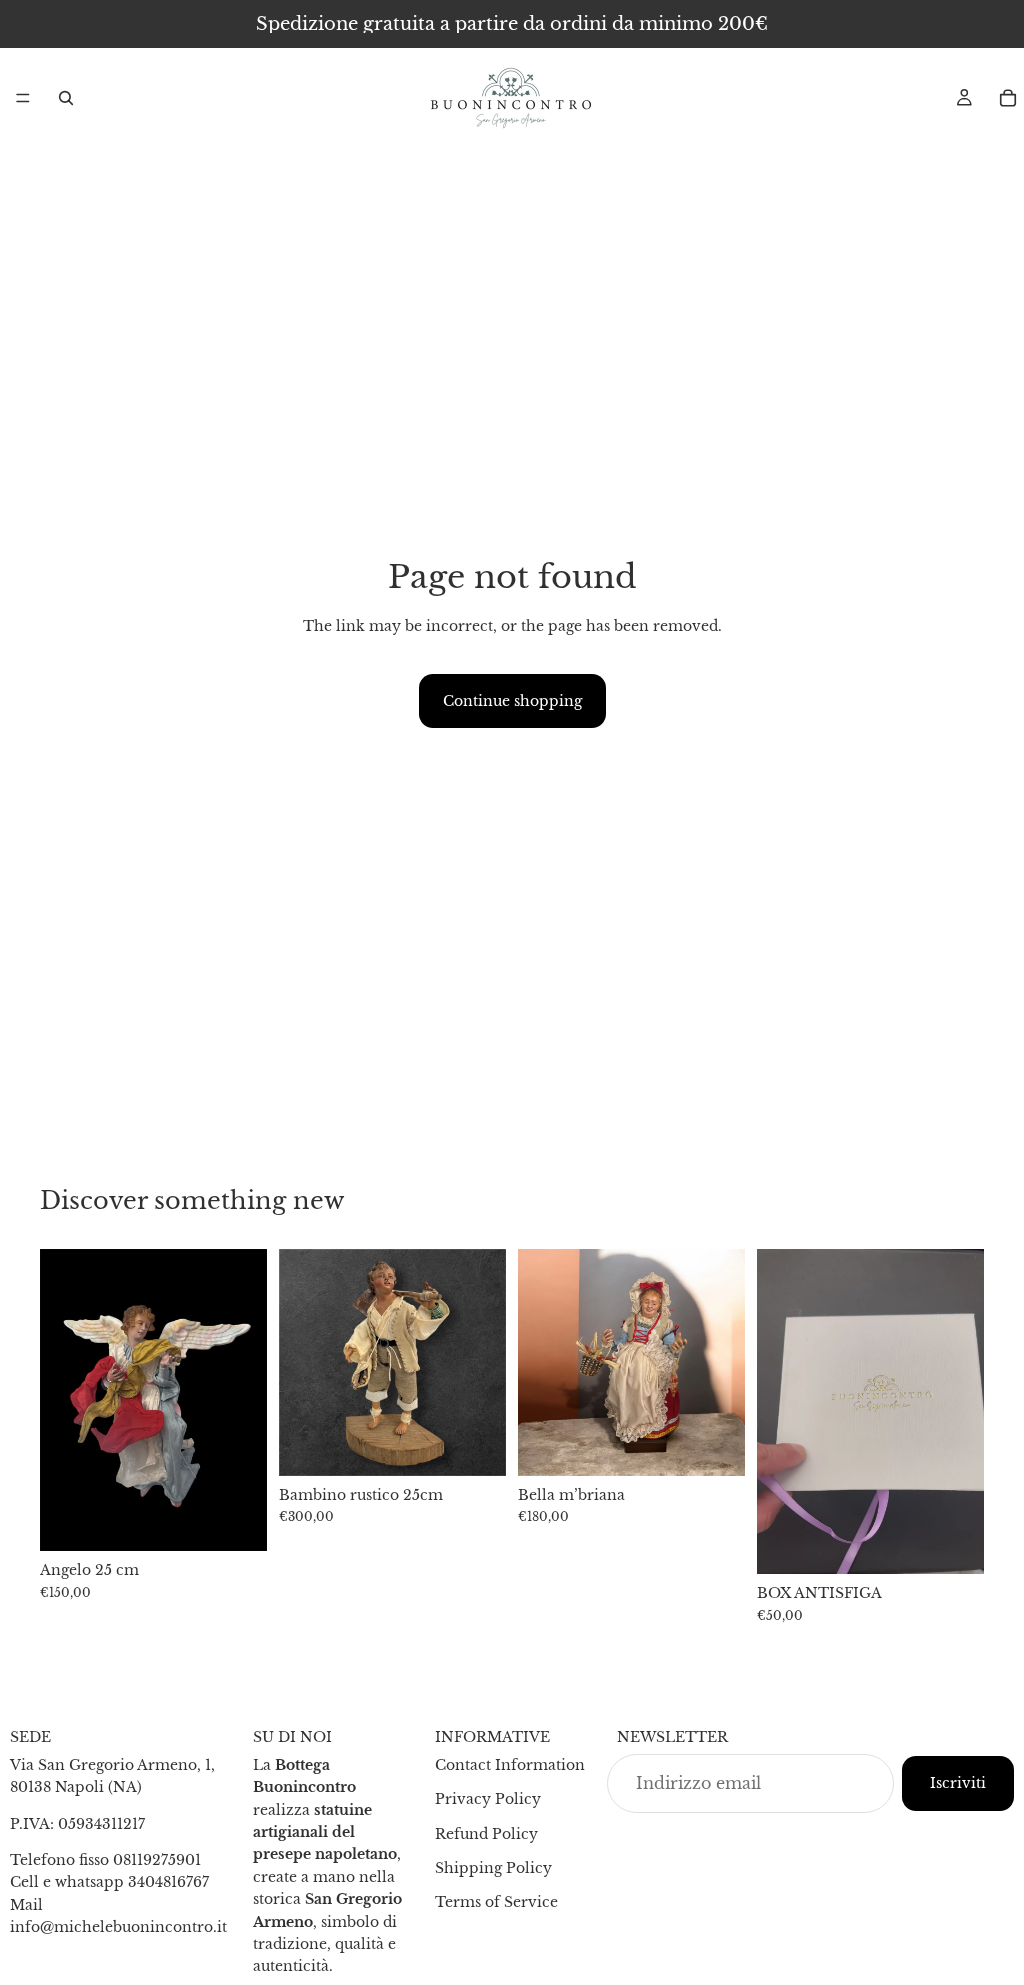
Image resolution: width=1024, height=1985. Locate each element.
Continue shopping (512, 701)
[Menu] (23, 98)
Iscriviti (958, 1783)
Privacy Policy (488, 1799)
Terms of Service (496, 1902)
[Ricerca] (66, 98)
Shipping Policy (493, 1868)
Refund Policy (486, 1834)
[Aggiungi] (236, 1520)
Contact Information (510, 1765)
